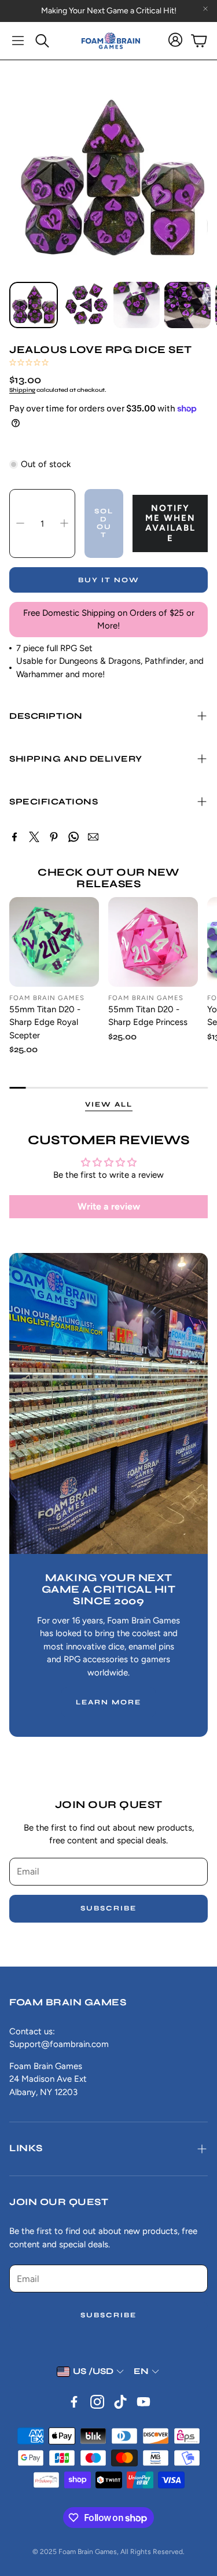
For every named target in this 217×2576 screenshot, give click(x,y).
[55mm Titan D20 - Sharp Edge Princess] (153, 942)
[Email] (93, 837)
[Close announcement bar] (205, 9)
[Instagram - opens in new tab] (97, 2402)
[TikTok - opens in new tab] (120, 2402)
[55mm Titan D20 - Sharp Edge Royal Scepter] (54, 942)
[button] (18, 41)
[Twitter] (34, 837)
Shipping (22, 390)
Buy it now (109, 580)
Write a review (109, 1206)
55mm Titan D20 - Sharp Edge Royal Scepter (45, 1022)
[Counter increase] (64, 523)
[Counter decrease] (20, 523)
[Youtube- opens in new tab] (144, 2402)
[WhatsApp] (73, 837)
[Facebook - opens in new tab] (74, 2402)
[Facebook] (14, 837)
